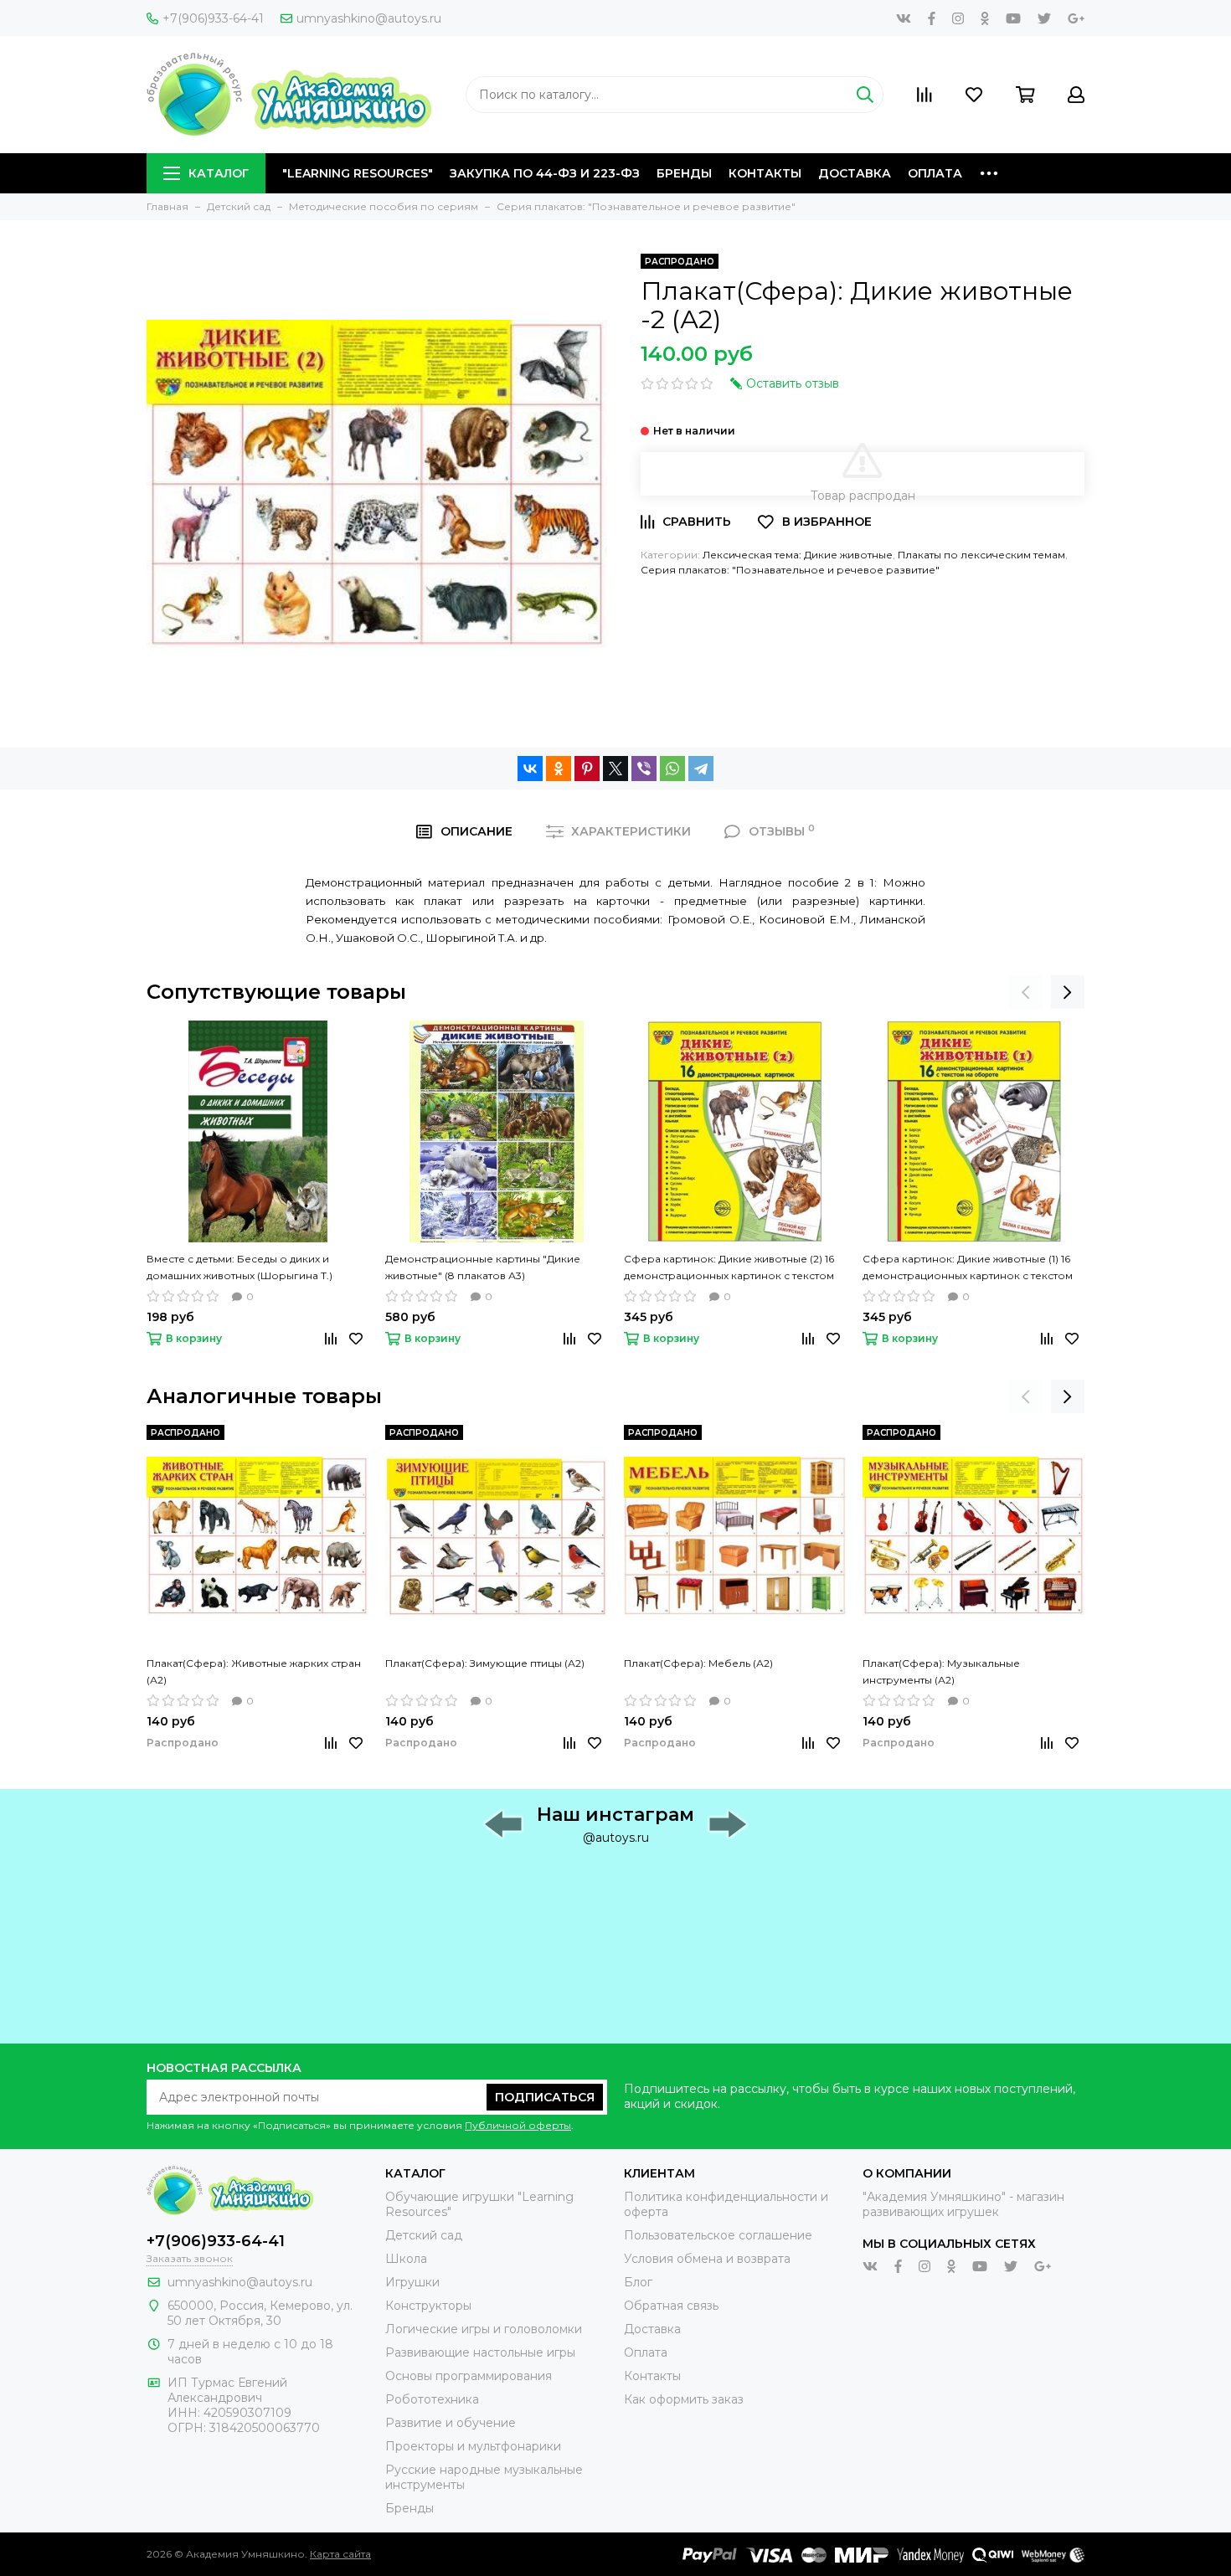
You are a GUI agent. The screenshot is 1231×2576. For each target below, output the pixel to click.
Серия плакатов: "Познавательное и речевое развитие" (790, 570)
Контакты (765, 173)
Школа (406, 2259)
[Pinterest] (587, 769)
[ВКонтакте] (530, 769)
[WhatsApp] (672, 769)
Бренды (684, 173)
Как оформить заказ (684, 2399)
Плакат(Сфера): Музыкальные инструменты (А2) (941, 1671)
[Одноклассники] (559, 769)
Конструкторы (428, 2306)
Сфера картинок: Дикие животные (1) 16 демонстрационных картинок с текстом (968, 1267)
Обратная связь (671, 2306)
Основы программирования (469, 2376)
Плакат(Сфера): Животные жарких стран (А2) (254, 1671)
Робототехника (432, 2399)
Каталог (219, 173)
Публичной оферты (518, 2125)
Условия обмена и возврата (707, 2259)
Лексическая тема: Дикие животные (798, 555)
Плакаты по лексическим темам (981, 555)
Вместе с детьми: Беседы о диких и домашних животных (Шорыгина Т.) (240, 1267)
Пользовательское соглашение (718, 2235)
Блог (638, 2282)
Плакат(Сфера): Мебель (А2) (698, 1663)
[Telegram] (701, 769)
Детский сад (424, 2235)
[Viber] (644, 769)
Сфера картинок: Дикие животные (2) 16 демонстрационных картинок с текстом (729, 1267)
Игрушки (412, 2282)
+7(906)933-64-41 (213, 18)
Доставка (855, 173)
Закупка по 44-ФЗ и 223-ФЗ (545, 173)
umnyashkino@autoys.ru (369, 18)
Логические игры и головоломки (484, 2329)
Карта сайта (340, 2554)
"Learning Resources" (358, 173)
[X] (615, 769)
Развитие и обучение (451, 2423)
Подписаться (545, 2097)
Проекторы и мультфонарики (473, 2446)
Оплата (935, 173)
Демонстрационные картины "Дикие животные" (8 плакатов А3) (483, 1267)
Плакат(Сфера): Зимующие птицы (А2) (485, 1663)
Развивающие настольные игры (480, 2352)
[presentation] (1026, 992)
